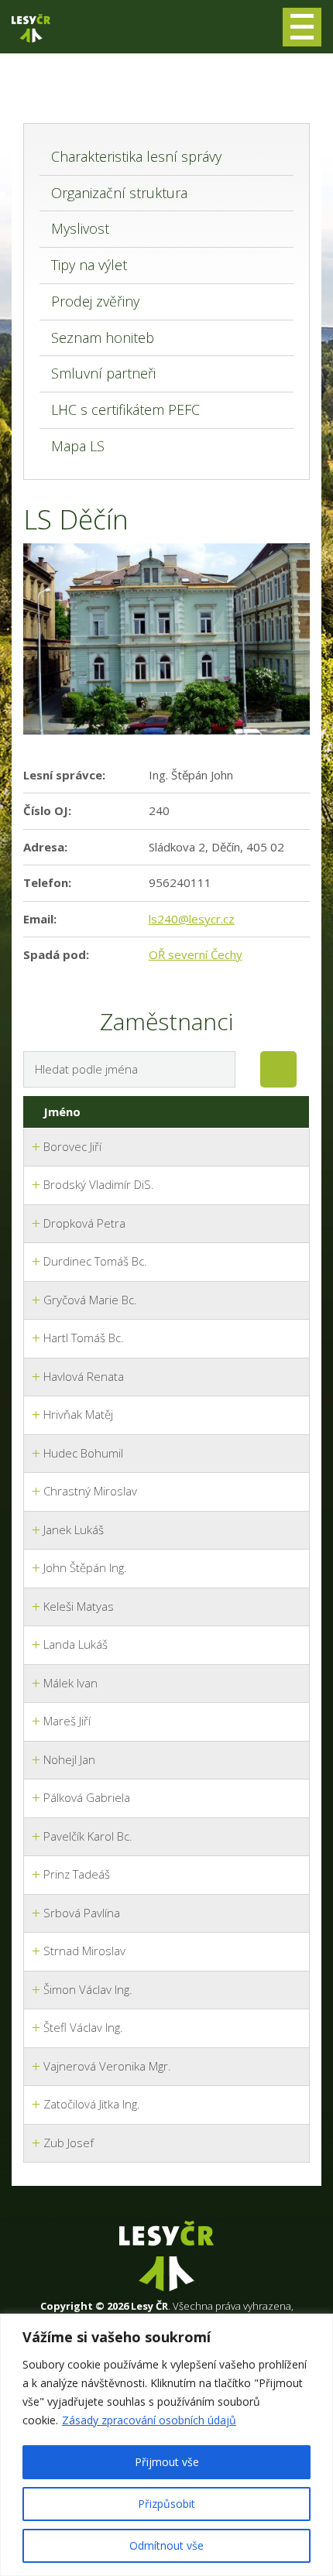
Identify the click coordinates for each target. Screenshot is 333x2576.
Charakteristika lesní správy (136, 156)
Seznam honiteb (103, 337)
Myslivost (80, 228)
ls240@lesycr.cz (192, 919)
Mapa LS (78, 446)
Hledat (278, 1069)
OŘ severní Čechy (196, 954)
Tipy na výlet (89, 265)
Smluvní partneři (103, 373)
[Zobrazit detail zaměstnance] (36, 1148)
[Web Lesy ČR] (31, 28)
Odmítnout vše (166, 2545)
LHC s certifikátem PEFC (125, 409)
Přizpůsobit (166, 2504)
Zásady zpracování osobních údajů (149, 2420)
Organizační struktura (119, 193)
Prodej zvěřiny (95, 301)
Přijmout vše (167, 2462)
